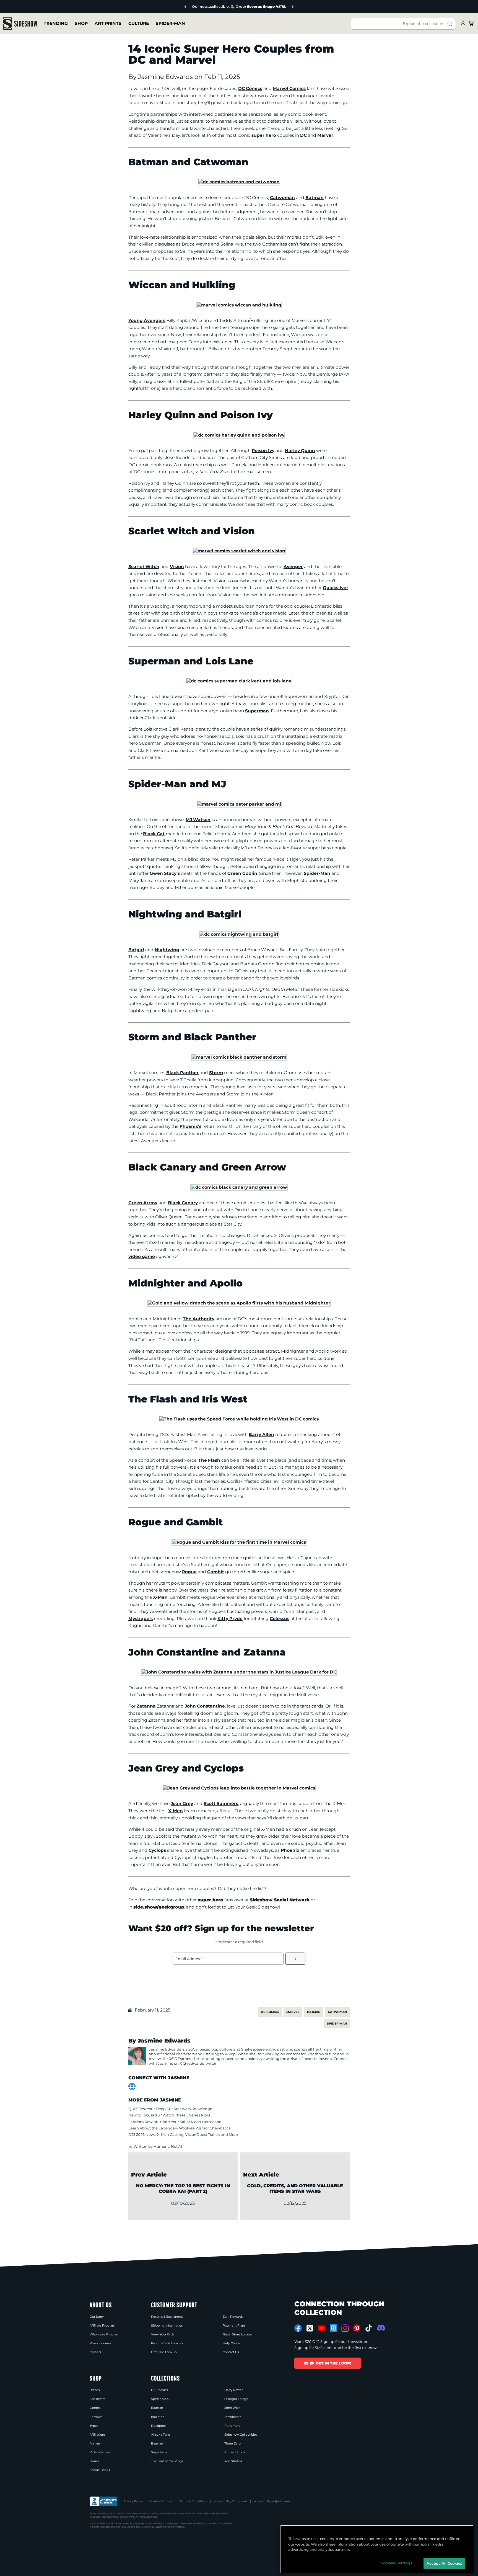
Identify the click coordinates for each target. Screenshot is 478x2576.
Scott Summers (221, 1803)
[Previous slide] (185, 7)
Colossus (280, 1619)
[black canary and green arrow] (239, 1187)
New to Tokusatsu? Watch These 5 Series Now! (169, 2115)
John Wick (232, 2408)
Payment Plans (234, 2325)
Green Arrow (143, 1203)
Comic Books (100, 2470)
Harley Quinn (300, 451)
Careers (95, 2352)
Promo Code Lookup (167, 2343)
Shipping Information (167, 2325)
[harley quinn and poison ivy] (239, 435)
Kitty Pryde (230, 1619)
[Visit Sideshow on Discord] (380, 2328)
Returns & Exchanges (167, 2317)
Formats (96, 2417)
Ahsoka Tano (161, 2435)
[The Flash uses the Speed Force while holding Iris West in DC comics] (239, 1419)
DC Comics (250, 88)
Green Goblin (242, 873)
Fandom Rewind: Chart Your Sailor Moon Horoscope (175, 2122)
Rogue (189, 1572)
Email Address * (189, 1959)
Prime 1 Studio (235, 2452)
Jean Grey (182, 1803)
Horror (94, 2461)
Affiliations (98, 2435)
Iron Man (158, 2417)
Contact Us (231, 2352)
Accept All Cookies (444, 2563)
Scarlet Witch (144, 567)
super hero (264, 135)
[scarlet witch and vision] (239, 551)
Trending (56, 23)
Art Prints (108, 23)
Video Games (100, 2452)
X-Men (160, 1597)
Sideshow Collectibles (241, 2435)
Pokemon (232, 2426)
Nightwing (167, 950)
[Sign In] (463, 24)
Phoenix (290, 1850)
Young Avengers (147, 320)
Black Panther (182, 1073)
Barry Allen (261, 1434)
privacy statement (156, 2527)
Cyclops (157, 1850)
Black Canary (183, 1203)
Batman (315, 198)
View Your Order (163, 2334)
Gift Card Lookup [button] (164, 2352)
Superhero (159, 2452)
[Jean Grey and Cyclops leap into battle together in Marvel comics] (239, 1788)
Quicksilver (336, 588)
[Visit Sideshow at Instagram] (345, 2328)
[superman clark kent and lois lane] (239, 681)
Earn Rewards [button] (233, 2317)
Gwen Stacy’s (165, 873)
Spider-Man (170, 23)
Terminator (232, 2417)
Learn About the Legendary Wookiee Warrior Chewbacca (180, 2128)
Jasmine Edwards (166, 77)
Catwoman (282, 198)
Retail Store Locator (237, 2334)
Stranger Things (236, 2399)
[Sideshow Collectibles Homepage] (20, 24)
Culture (139, 23)
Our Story (97, 2317)
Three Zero (232, 2443)
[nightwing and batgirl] (239, 934)
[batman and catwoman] (239, 182)
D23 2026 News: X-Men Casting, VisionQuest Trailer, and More (183, 2134)
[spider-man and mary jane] (239, 804)
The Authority (199, 1319)
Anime (95, 2443)
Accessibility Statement (230, 2501)
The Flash (209, 1460)
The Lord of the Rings (167, 2461)
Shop (81, 23)
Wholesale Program (105, 2334)
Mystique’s (141, 1619)
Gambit (216, 1572)
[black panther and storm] (239, 1057)
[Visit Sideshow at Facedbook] (298, 2328)
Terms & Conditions (193, 2501)
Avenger (293, 567)
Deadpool (158, 2426)
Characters (97, 2399)
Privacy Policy (133, 2501)
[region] (377, 2549)
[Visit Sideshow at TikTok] (369, 2328)
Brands (95, 2390)
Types (94, 2426)
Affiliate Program (102, 2325)
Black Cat (154, 834)
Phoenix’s (190, 1126)
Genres (95, 2408)
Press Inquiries (100, 2343)
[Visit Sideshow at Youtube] (322, 2328)
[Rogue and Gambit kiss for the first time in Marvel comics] (239, 1542)
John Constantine (205, 1706)
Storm (216, 1073)
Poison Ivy (263, 451)
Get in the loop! (333, 2363)
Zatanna (146, 1706)
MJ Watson (198, 820)
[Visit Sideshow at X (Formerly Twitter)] (310, 2328)
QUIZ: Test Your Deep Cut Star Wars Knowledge (170, 2109)
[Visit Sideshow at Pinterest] (357, 2328)
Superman (257, 711)
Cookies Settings (161, 2501)
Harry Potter (233, 2390)
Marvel (325, 135)
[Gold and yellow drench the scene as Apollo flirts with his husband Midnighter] (239, 1303)
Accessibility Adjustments (272, 2501)
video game (142, 1256)
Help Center (232, 2343)
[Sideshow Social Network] (333, 2328)
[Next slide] (293, 7)
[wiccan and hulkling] (239, 305)
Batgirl (136, 950)
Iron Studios (233, 2461)
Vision (177, 567)
